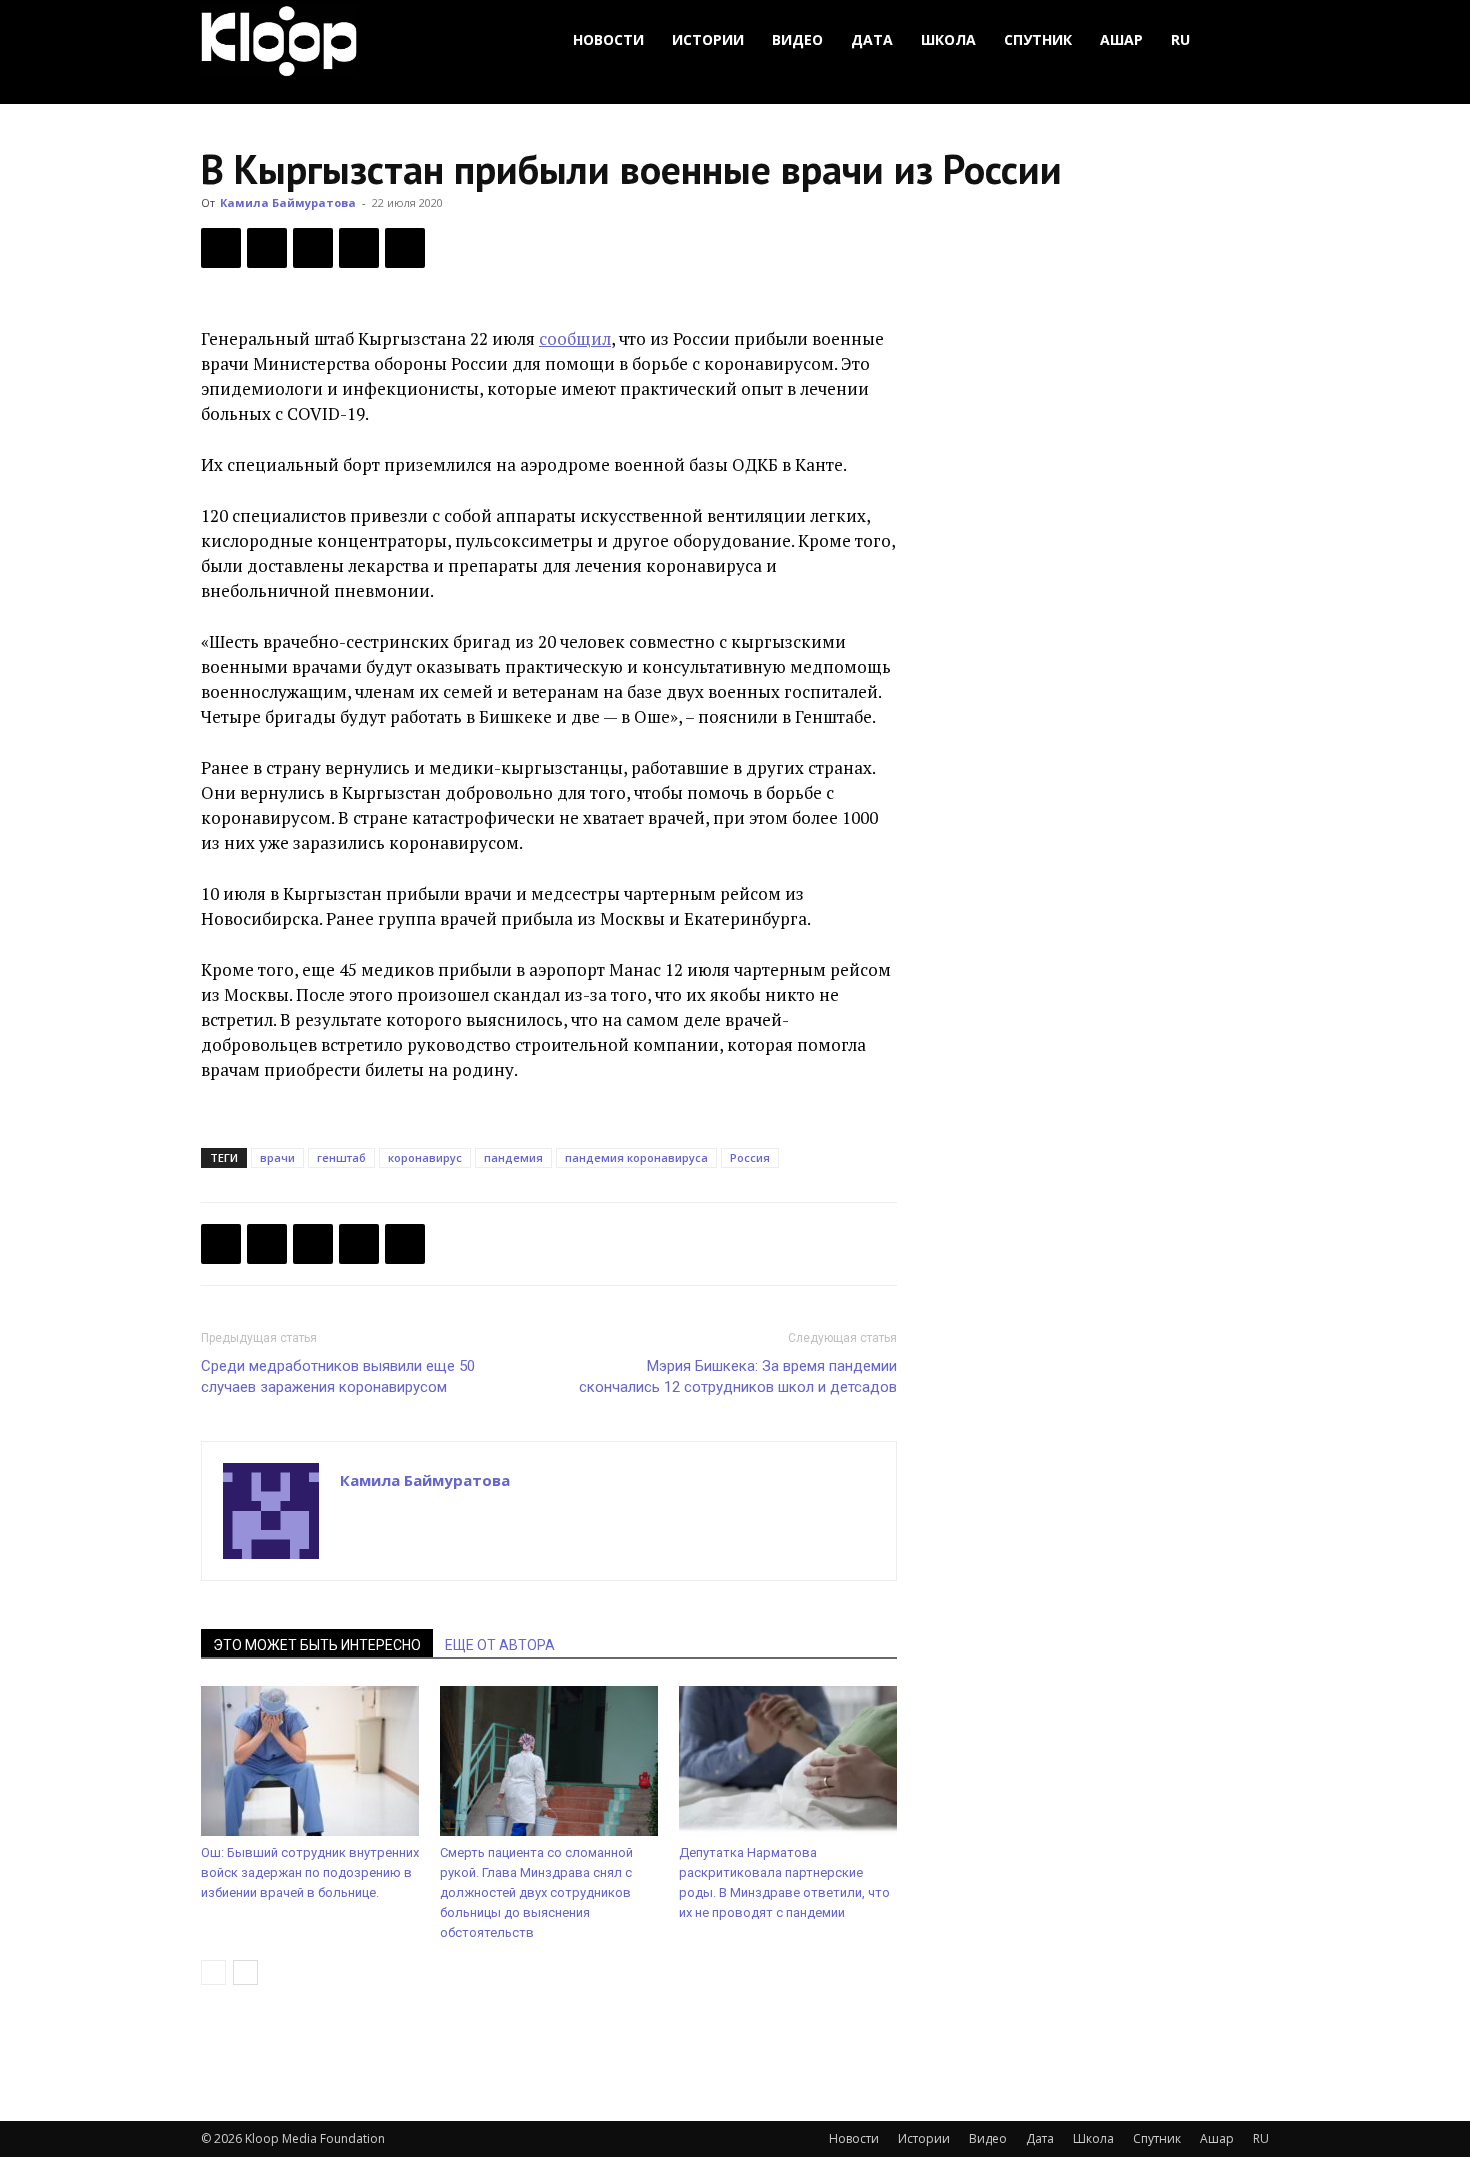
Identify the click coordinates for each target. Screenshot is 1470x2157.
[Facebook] (221, 248)
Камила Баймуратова (288, 202)
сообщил (575, 338)
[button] (1245, 40)
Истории (708, 39)
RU (1180, 39)
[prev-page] (213, 1972)
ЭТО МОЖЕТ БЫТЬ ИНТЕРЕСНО (317, 1645)
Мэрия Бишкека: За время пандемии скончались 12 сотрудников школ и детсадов (738, 1376)
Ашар (1121, 39)
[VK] (313, 248)
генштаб (341, 1157)
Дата (872, 39)
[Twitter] (267, 248)
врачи (277, 1157)
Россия (750, 1157)
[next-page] (245, 1972)
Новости (608, 39)
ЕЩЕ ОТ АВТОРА (500, 1645)
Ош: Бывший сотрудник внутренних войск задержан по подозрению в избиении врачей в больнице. (310, 1872)
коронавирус (425, 1157)
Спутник (1038, 39)
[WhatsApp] (405, 248)
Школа (948, 39)
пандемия (513, 1157)
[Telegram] (359, 248)
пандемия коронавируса (636, 1157)
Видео (797, 39)
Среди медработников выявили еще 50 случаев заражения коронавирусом (338, 1376)
